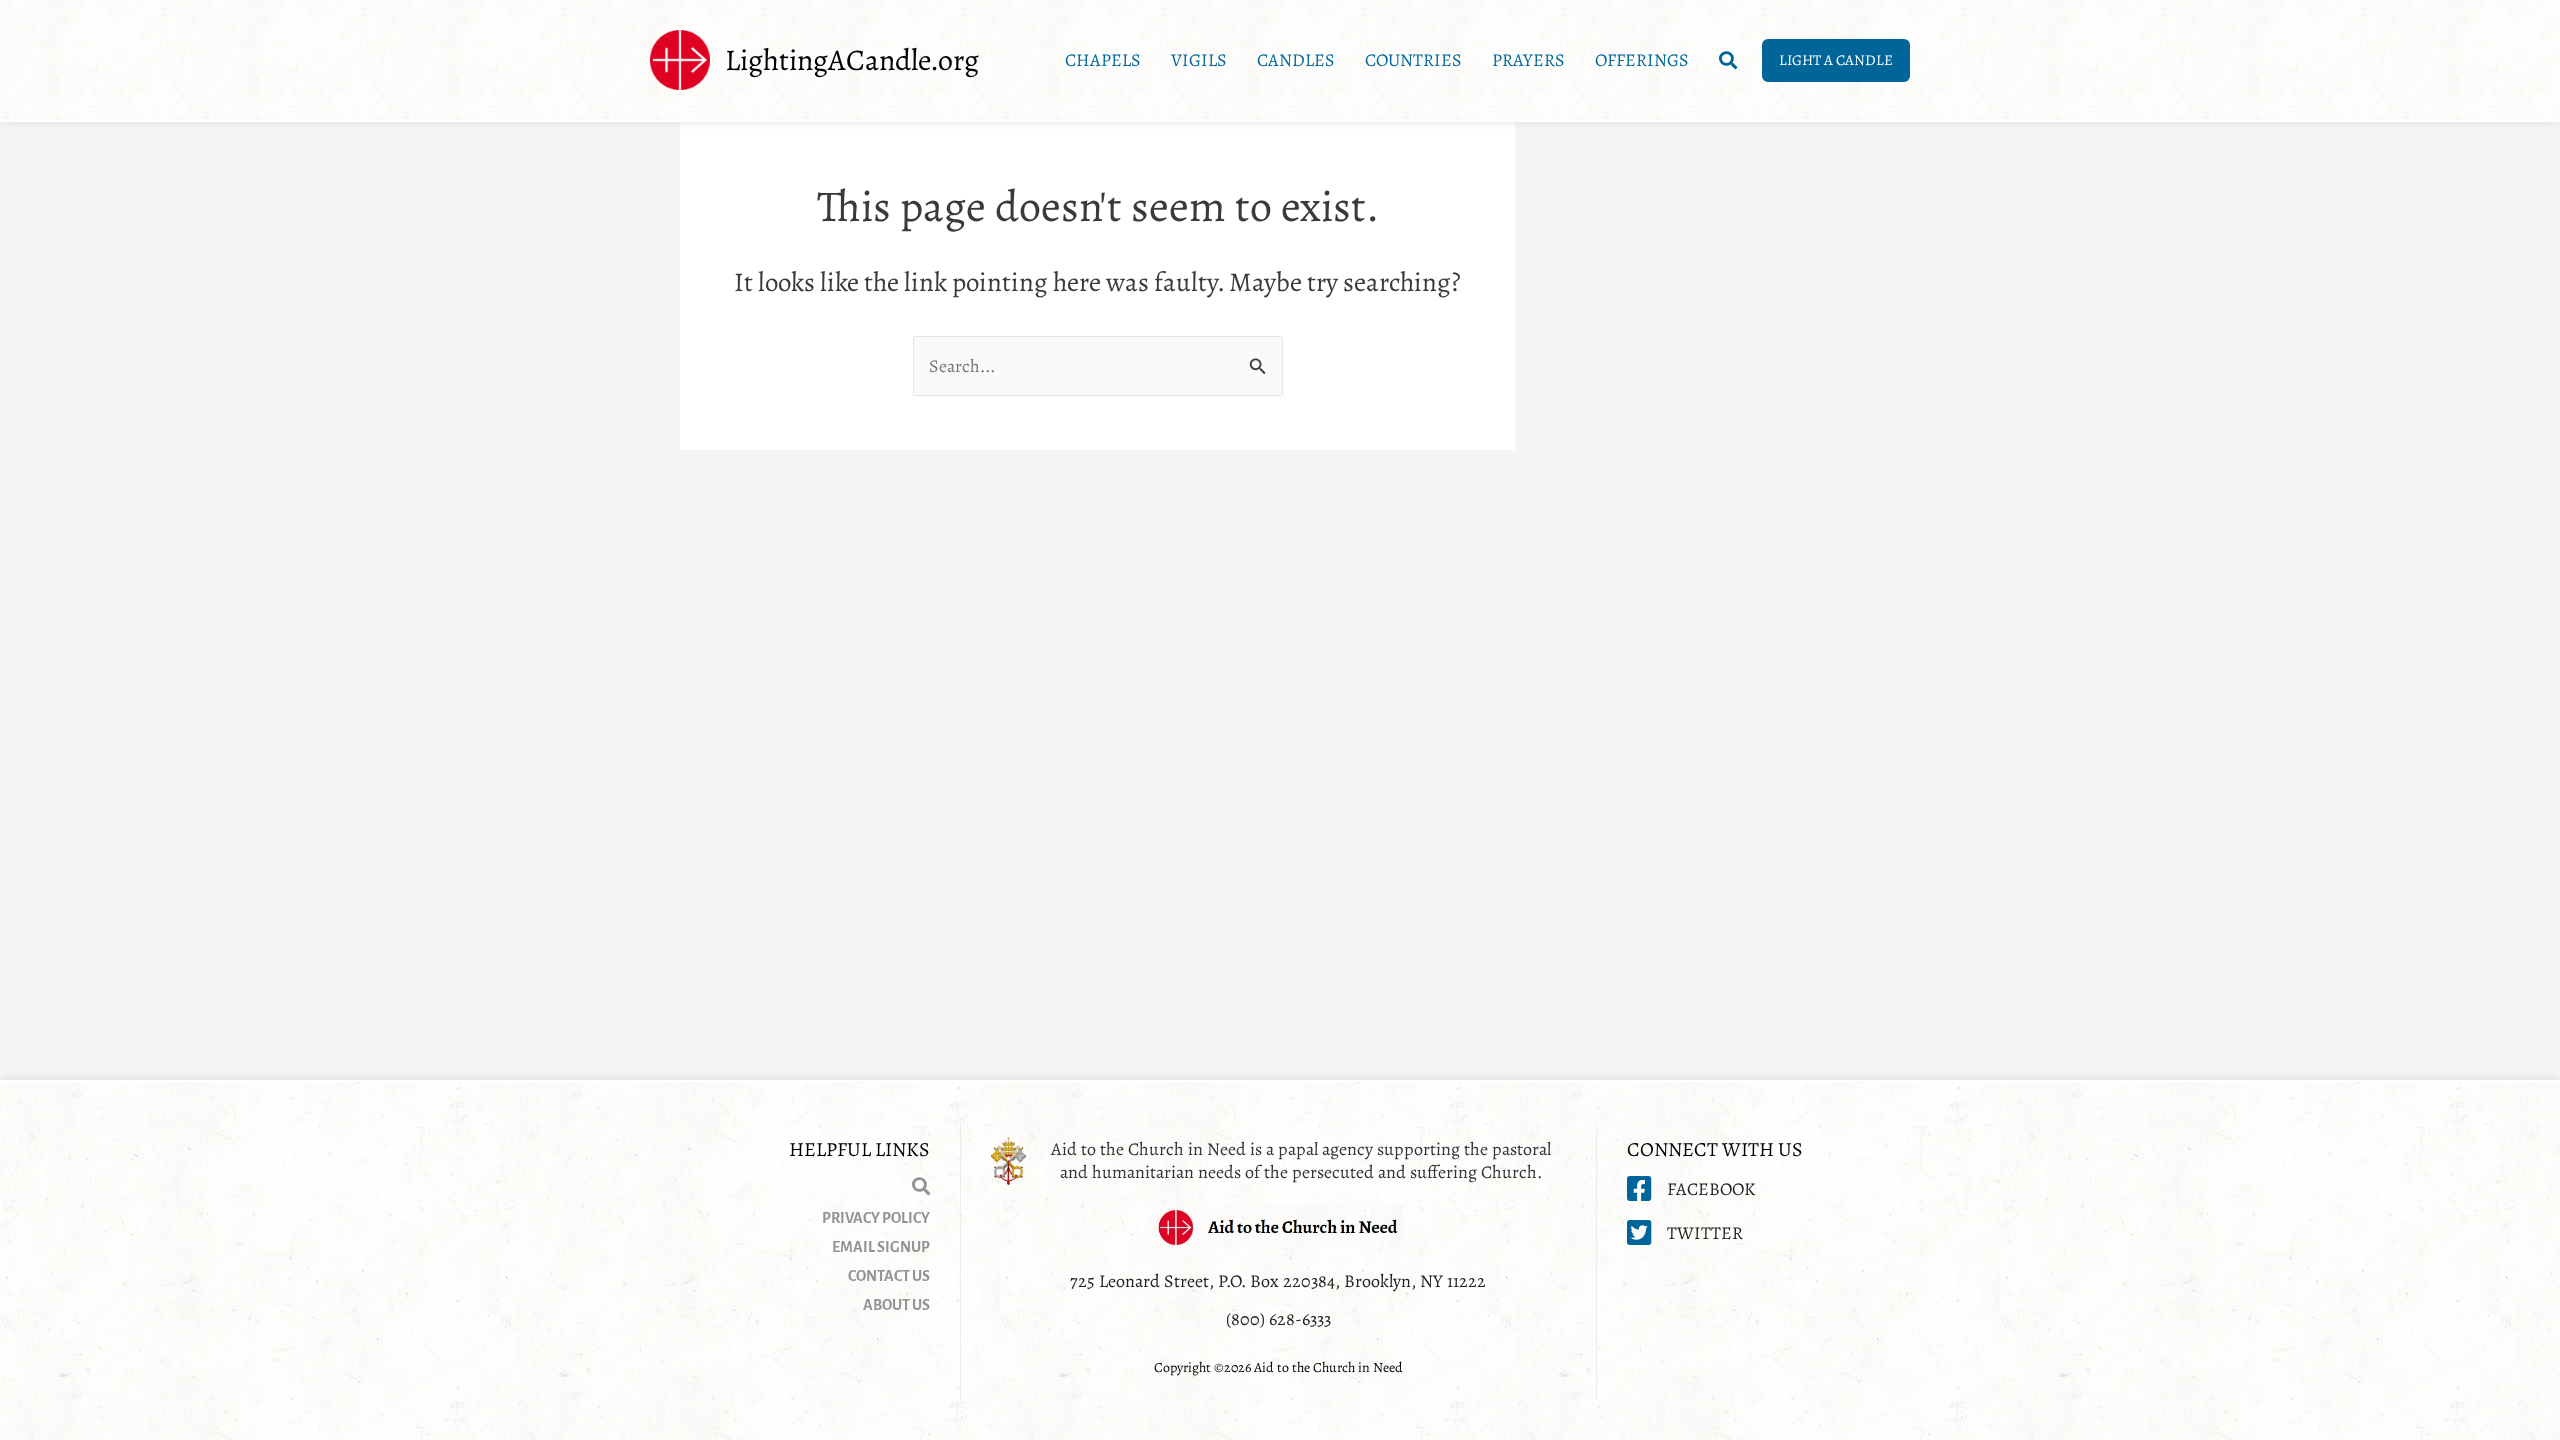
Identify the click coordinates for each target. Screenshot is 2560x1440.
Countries (1413, 60)
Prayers (1528, 60)
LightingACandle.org (852, 60)
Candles (1296, 60)
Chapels (1103, 60)
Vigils (1199, 60)
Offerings (1642, 60)
